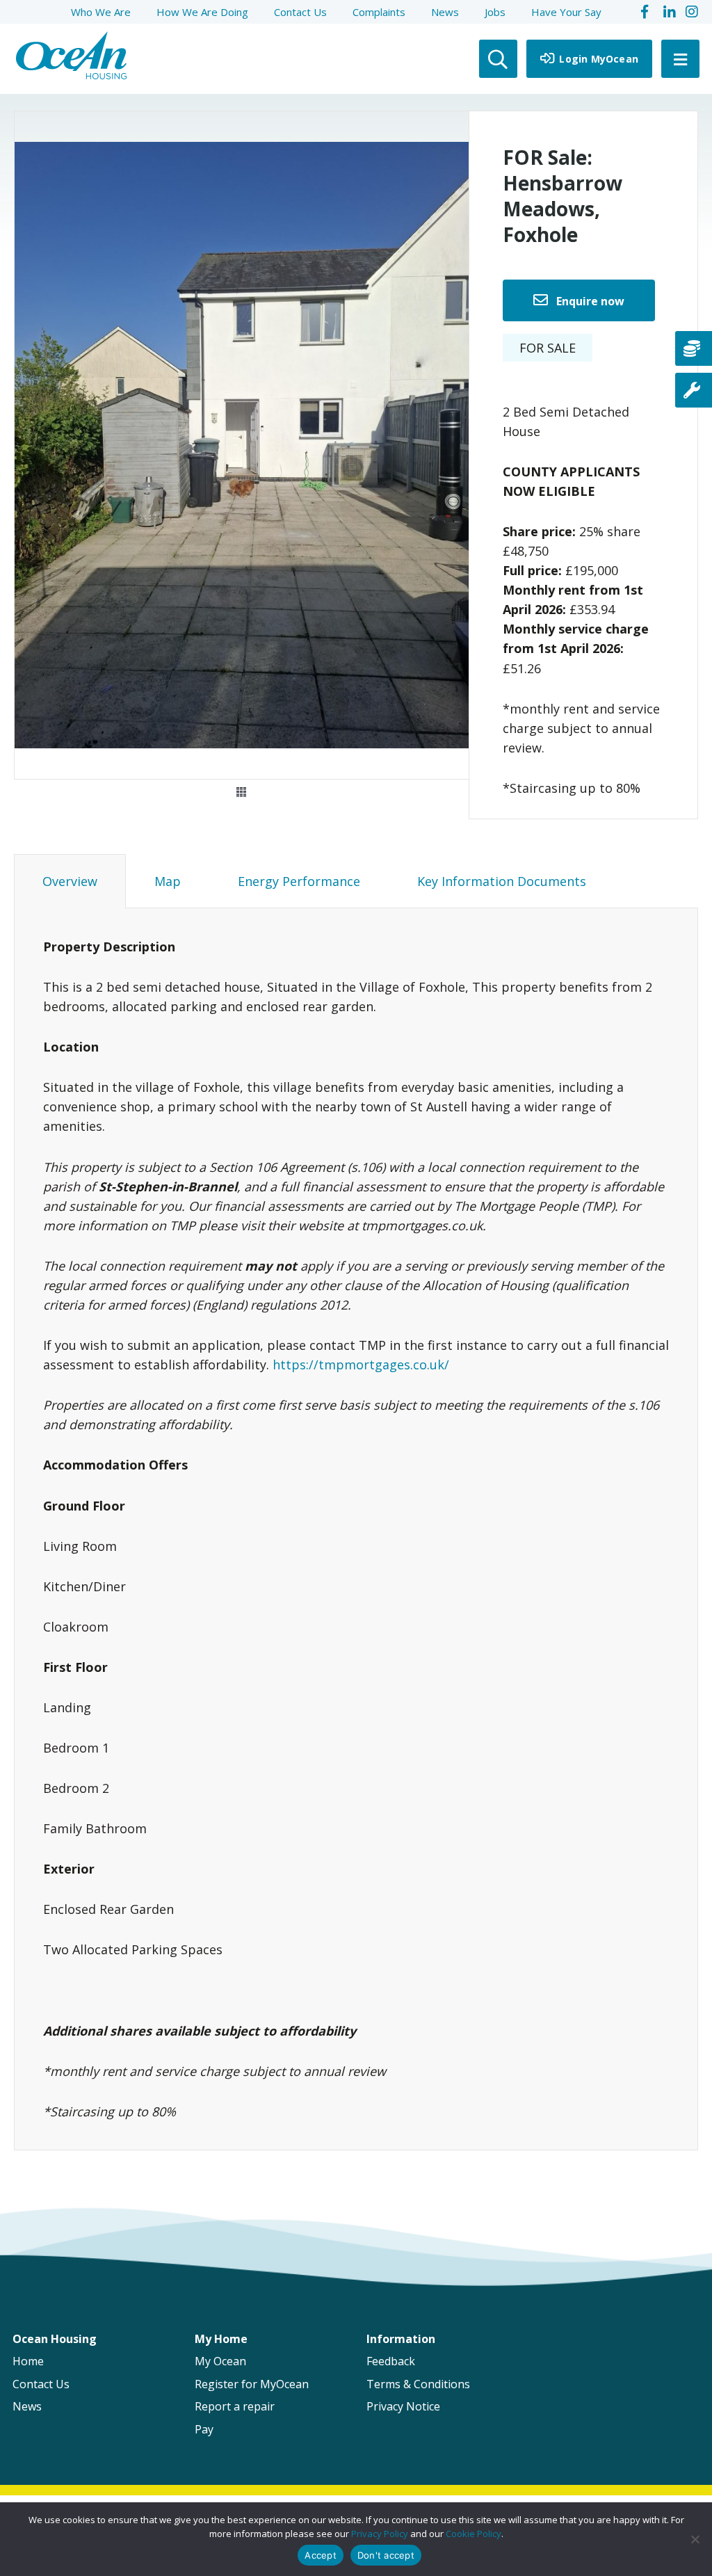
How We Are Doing (202, 12)
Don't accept (386, 2555)
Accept (321, 2555)
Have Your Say (566, 12)
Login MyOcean (597, 59)
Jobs (495, 12)
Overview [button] (70, 881)
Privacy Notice (403, 2406)
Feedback (391, 2361)
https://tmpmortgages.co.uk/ (361, 1365)
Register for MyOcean (252, 2384)
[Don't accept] (695, 2539)
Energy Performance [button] (299, 881)
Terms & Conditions (418, 2384)
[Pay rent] (694, 348)
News (445, 12)
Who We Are (101, 12)
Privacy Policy (380, 2534)
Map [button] (168, 881)
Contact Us (300, 12)
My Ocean (220, 2361)
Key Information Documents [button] (502, 881)
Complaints (379, 12)
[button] (241, 792)
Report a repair (235, 2406)
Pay (204, 2429)
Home (28, 2361)
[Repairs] (694, 390)
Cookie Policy (474, 2534)
